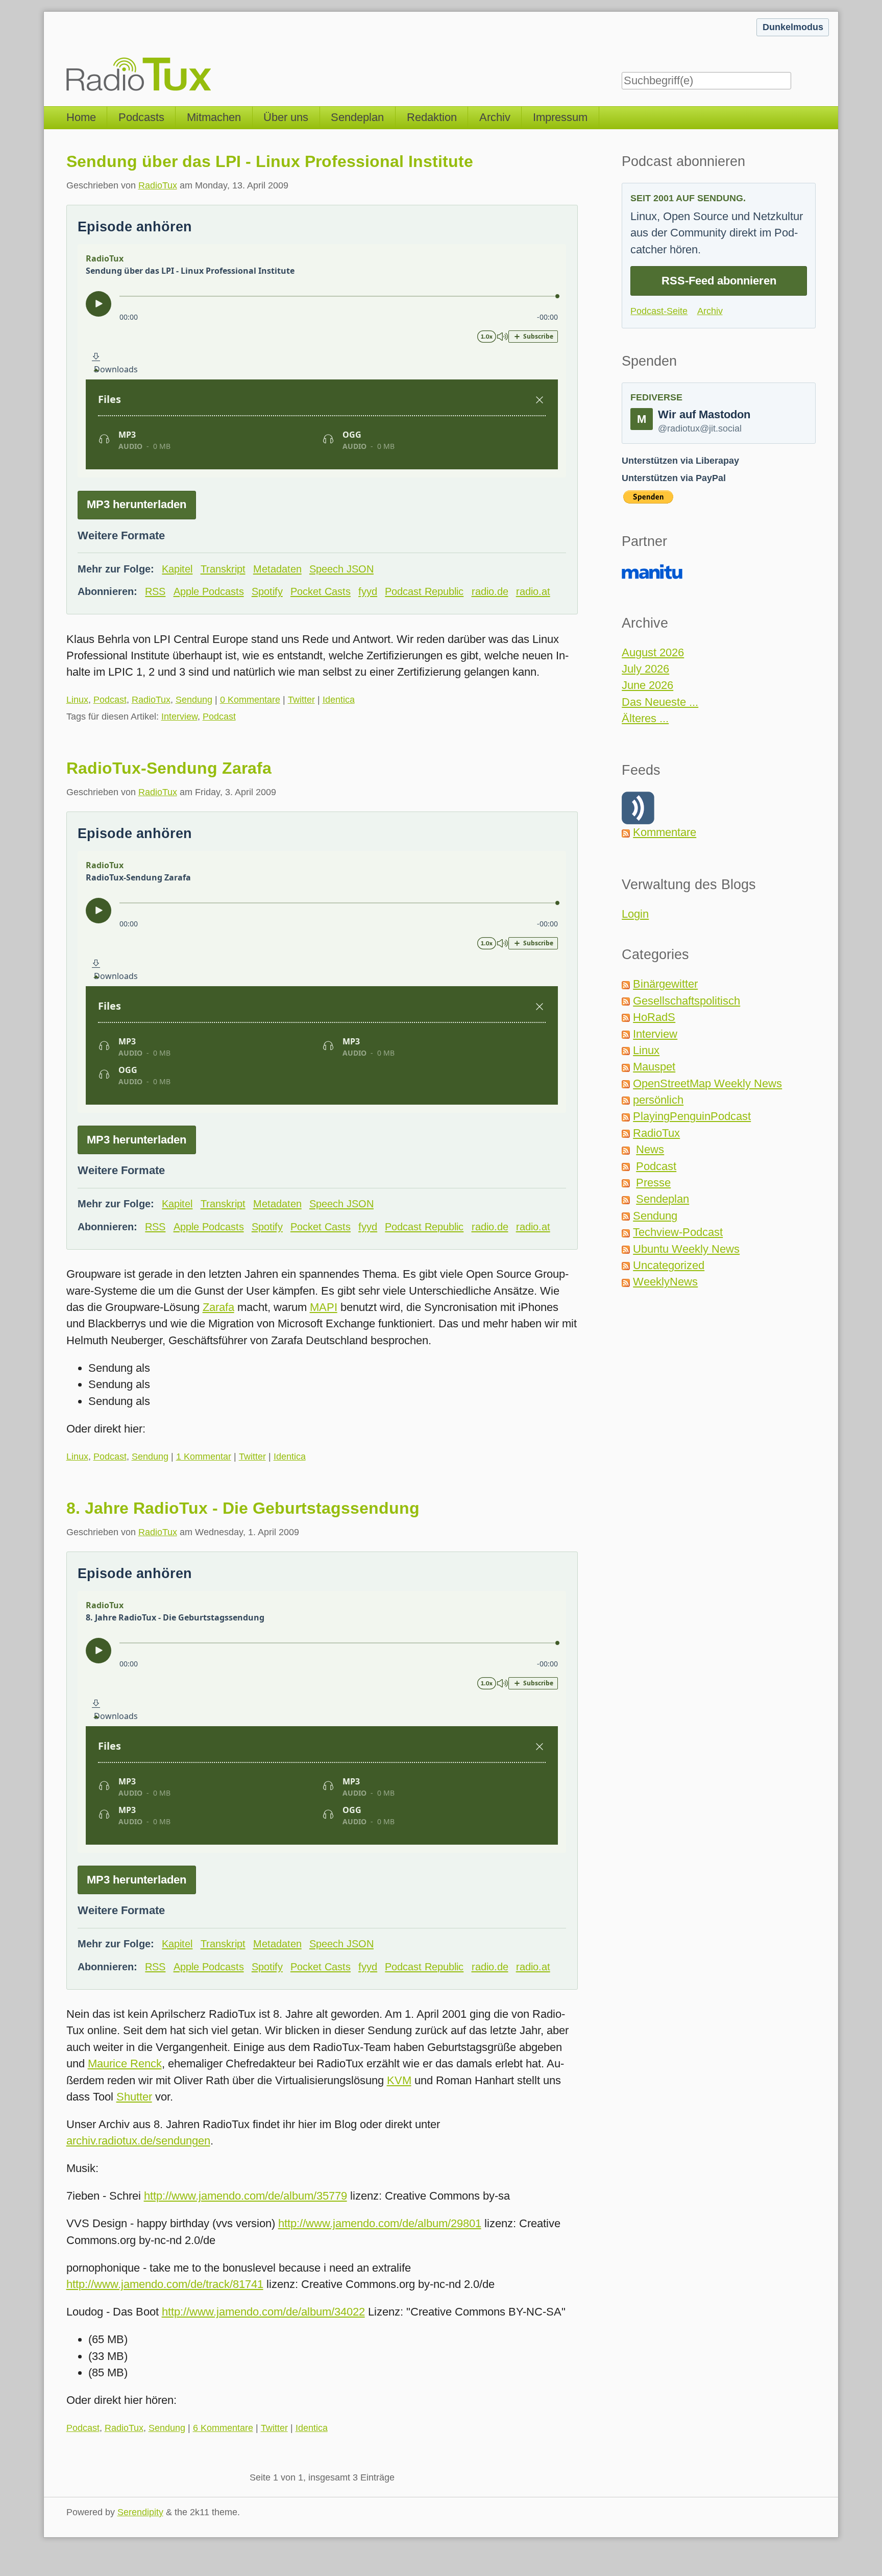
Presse (653, 1183)
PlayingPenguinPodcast (692, 1116)
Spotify (267, 591)
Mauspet (654, 1067)
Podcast (110, 700)
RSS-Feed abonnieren (719, 281)
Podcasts (141, 117)
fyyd (368, 591)
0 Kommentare (250, 700)
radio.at (533, 591)
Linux (77, 700)
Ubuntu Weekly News (686, 1249)
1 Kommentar (204, 1457)
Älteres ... (645, 718)
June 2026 (647, 685)
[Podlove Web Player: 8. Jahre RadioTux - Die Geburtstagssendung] (322, 1722)
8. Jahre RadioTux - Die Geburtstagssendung (243, 1508)
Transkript (223, 569)
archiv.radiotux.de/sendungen (138, 2141)
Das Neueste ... (660, 702)
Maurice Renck (125, 2064)
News (650, 1149)
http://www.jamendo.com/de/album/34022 (263, 2312)
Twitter (301, 700)
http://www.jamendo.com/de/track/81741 (165, 2284)
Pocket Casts (321, 591)
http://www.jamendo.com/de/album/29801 (380, 2223)
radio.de (490, 591)
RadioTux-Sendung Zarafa (169, 768)
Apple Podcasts (209, 591)
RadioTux (158, 185)
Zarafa (218, 1307)
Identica (339, 700)
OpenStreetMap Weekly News (707, 1083)
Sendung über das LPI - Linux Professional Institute (270, 161)
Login (635, 914)
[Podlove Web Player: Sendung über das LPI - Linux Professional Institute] (322, 361)
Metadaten (277, 569)
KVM (399, 2080)
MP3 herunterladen (137, 504)
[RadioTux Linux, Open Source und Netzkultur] (66, 53)
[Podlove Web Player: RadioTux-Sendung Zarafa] (322, 982)
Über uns (286, 117)
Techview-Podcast (678, 1232)
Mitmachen (214, 117)
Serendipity (140, 2512)
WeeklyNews (665, 1282)
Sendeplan (357, 117)
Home (81, 117)
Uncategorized (669, 1265)
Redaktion (432, 117)
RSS (155, 591)
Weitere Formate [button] (121, 535)
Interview (179, 717)
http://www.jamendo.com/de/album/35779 (246, 2196)
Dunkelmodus (793, 27)
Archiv (495, 117)
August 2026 (653, 652)
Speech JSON (341, 569)
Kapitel (177, 569)
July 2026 (645, 669)
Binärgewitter (665, 984)
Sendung (194, 700)
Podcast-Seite (659, 311)
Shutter (134, 2097)
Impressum (560, 117)
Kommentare (665, 832)
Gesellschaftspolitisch (687, 1001)
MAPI (324, 1307)
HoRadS (654, 1017)
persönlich (658, 1100)
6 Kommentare (223, 2428)
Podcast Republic (424, 591)
